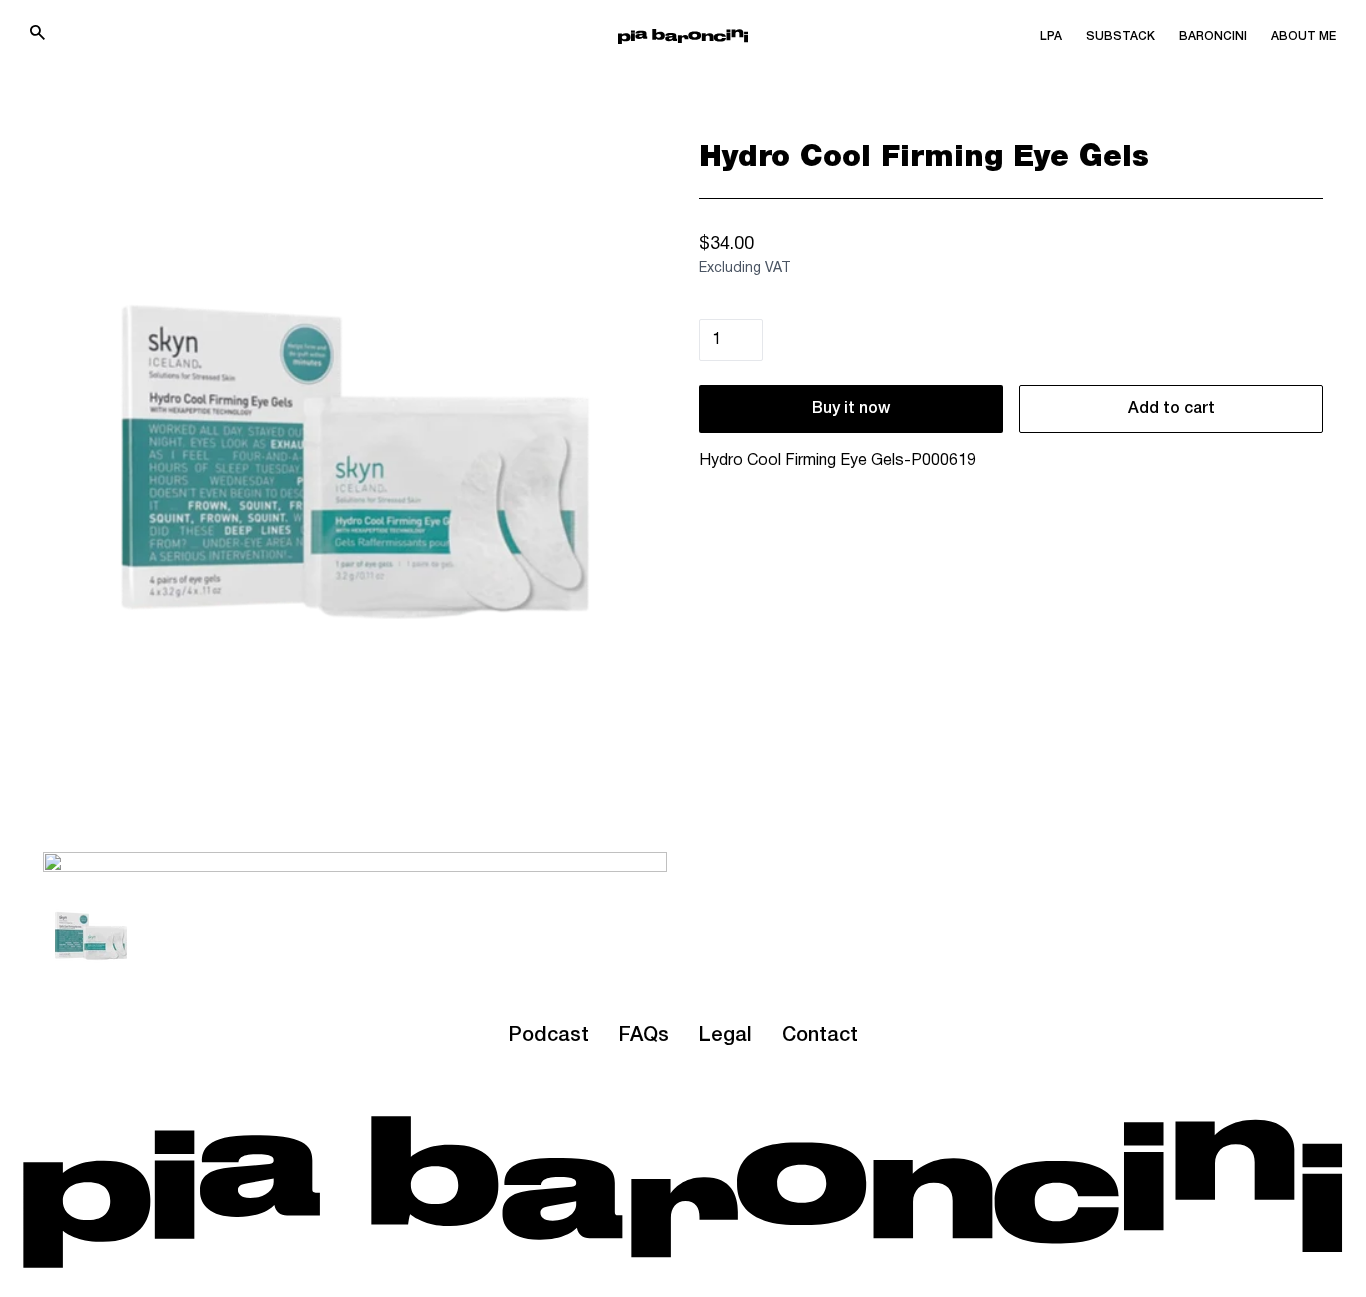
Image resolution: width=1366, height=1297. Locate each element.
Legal (725, 1036)
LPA (1051, 36)
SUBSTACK (1120, 36)
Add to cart (1171, 409)
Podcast (548, 1036)
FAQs (644, 1036)
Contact (820, 1036)
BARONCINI (1213, 36)
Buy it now (851, 409)
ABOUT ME (1303, 36)
